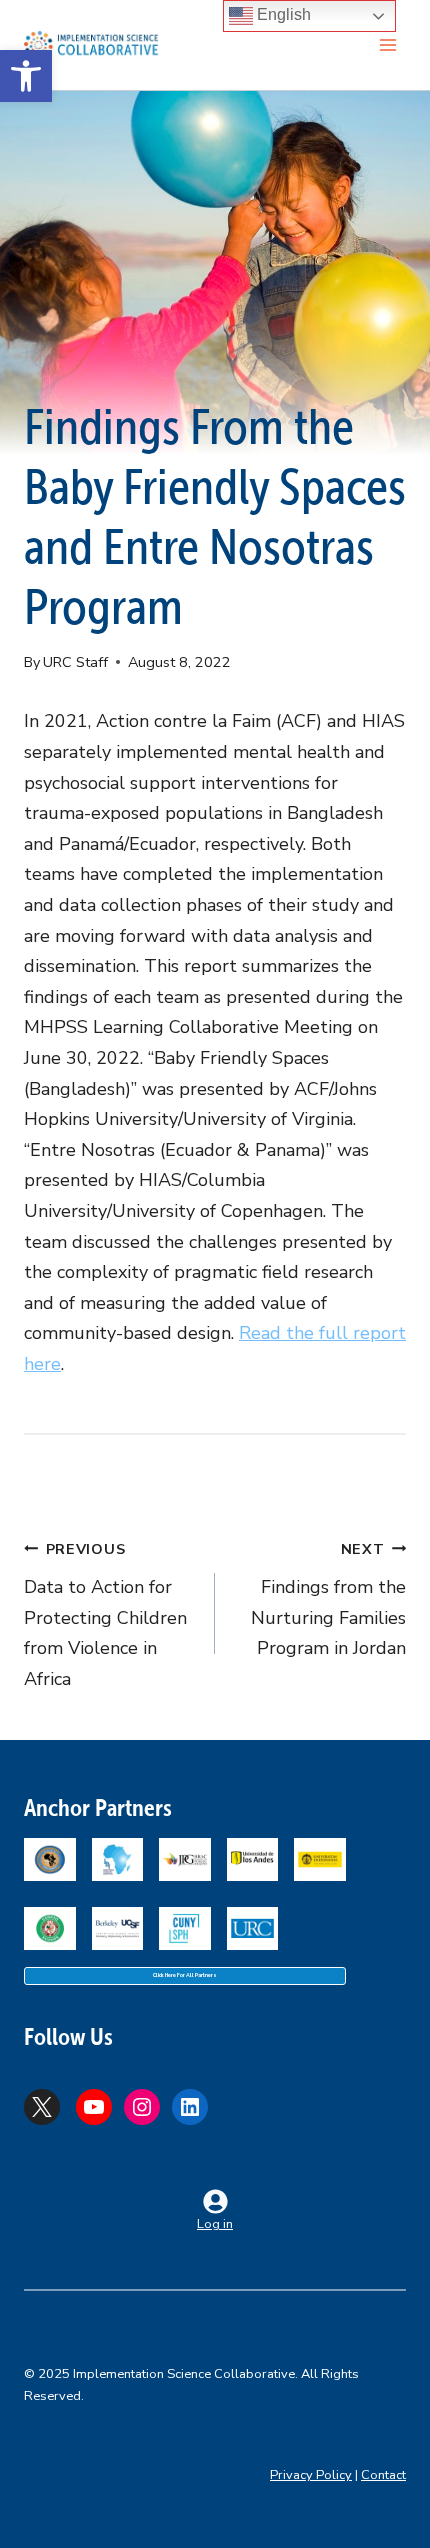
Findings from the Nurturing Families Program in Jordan (328, 1600)
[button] (26, 76)
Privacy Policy (311, 2475)
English (282, 14)
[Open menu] (387, 44)
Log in (215, 2224)
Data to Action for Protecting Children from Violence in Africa (105, 1615)
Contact (383, 2475)
